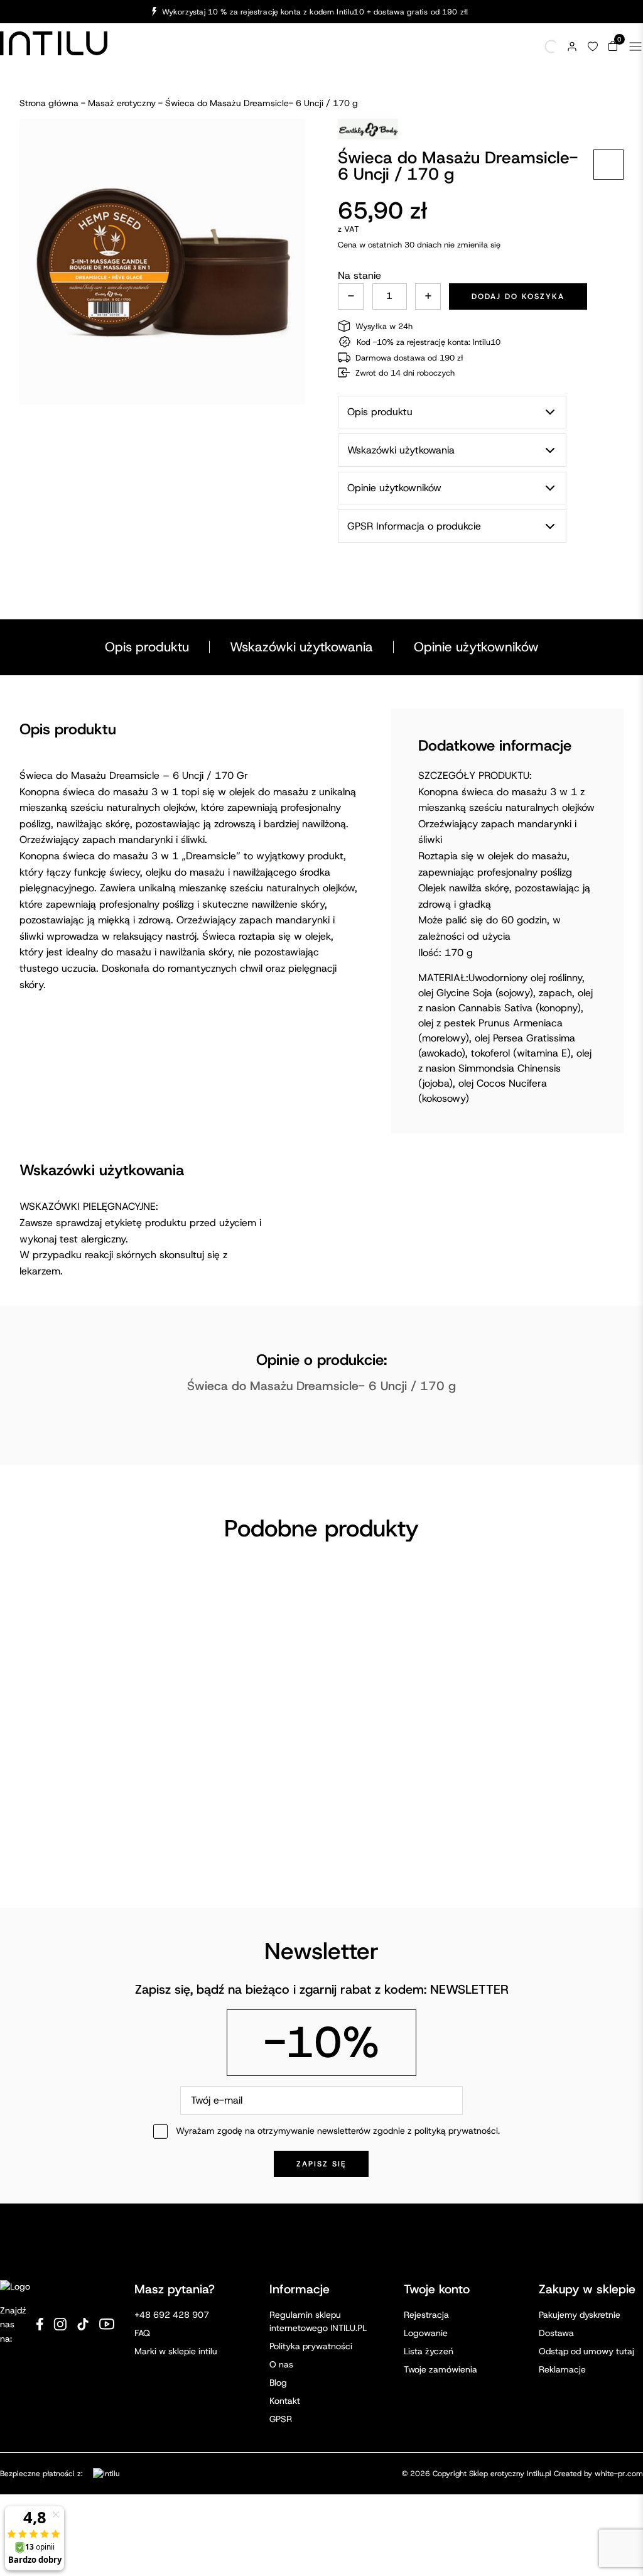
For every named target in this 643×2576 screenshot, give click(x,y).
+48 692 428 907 (172, 2315)
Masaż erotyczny (122, 103)
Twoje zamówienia (440, 2369)
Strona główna (49, 103)
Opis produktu (147, 647)
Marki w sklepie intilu (176, 2351)
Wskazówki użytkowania (301, 647)
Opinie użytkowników (476, 647)
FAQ (142, 2333)
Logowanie (426, 2333)
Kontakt (285, 2401)
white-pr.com (619, 2474)
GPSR (281, 2419)
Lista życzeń (429, 2351)
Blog (278, 2383)
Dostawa (556, 2333)
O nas (281, 2364)
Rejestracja (426, 2315)
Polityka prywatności (311, 2346)
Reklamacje (562, 2369)
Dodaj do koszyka (518, 296)
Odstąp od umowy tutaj (586, 2351)
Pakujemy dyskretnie (580, 2315)
